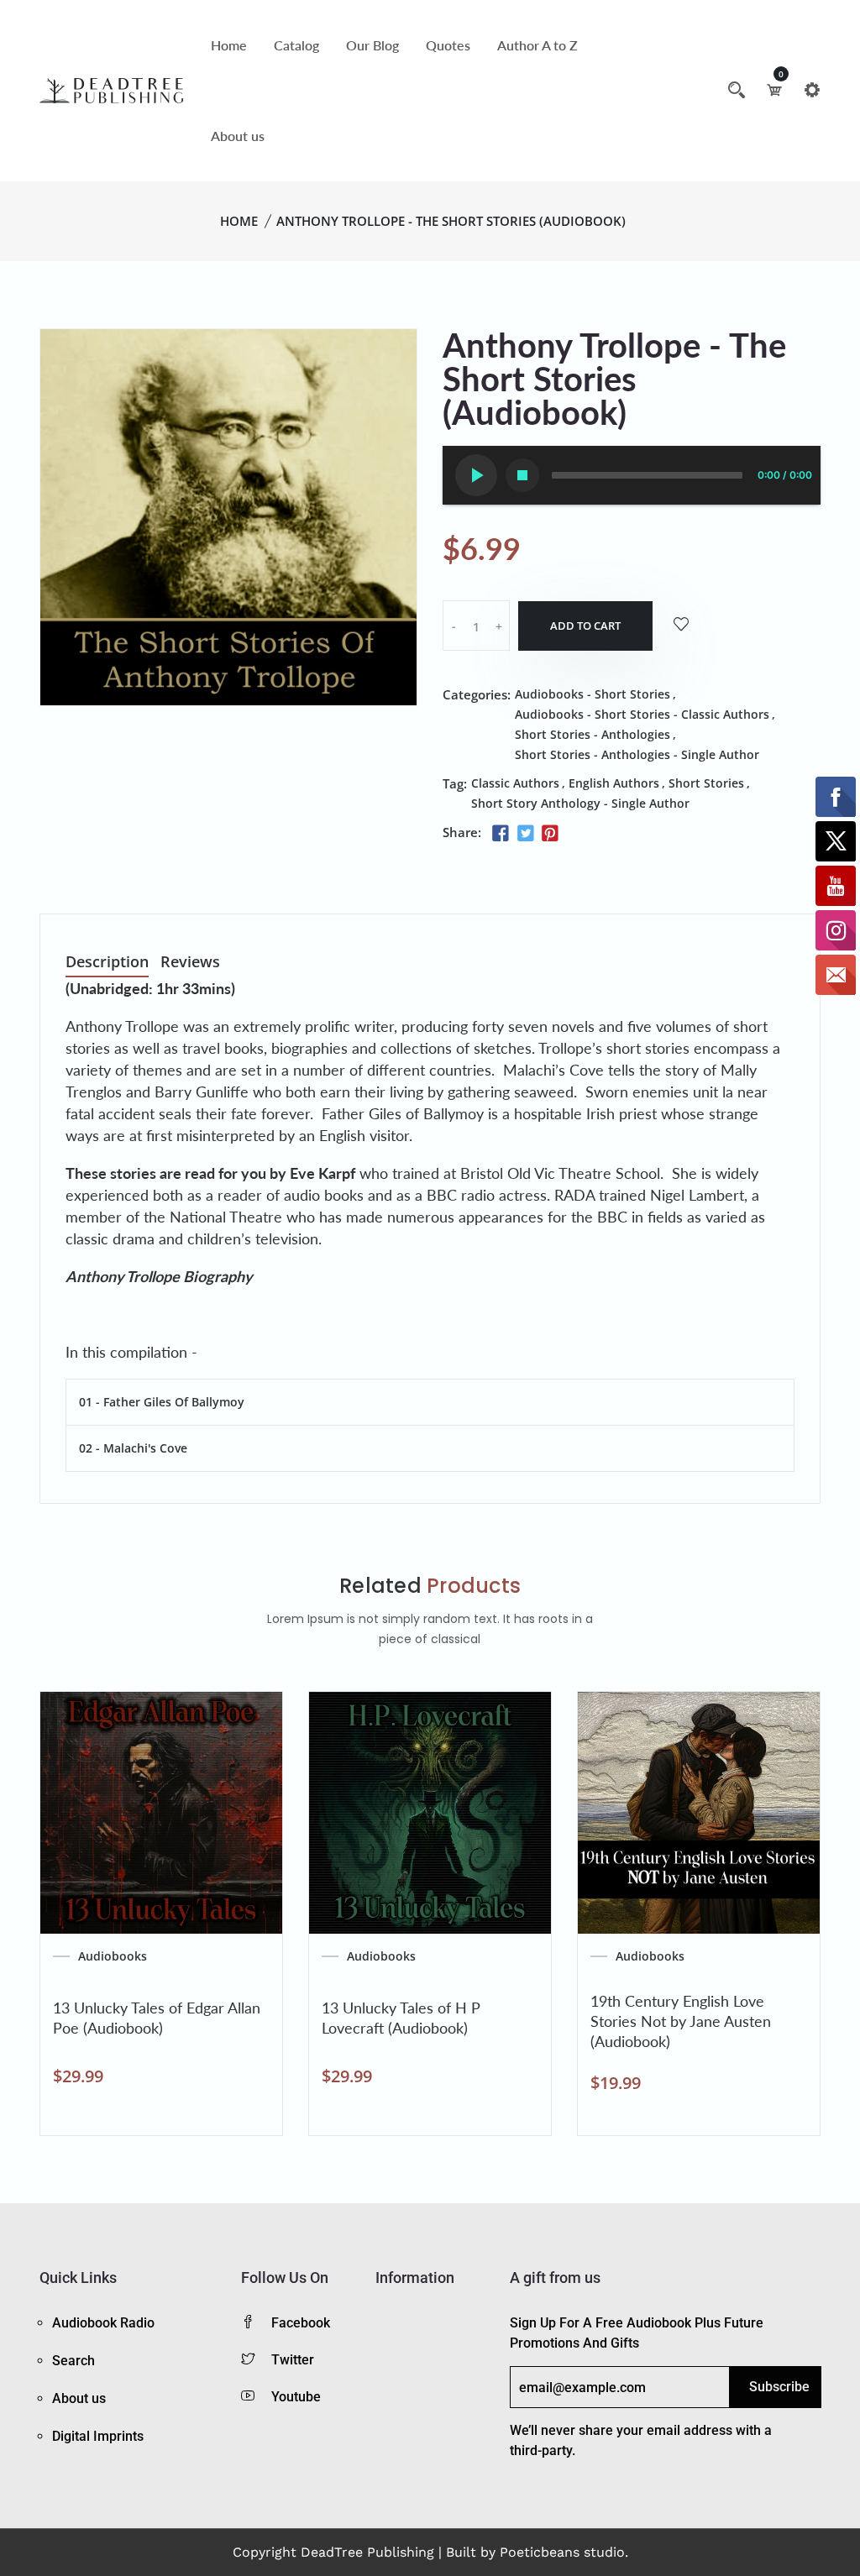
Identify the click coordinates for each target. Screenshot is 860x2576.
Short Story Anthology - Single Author (580, 803)
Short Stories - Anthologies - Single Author (637, 754)
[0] (774, 90)
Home (229, 45)
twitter (293, 2360)
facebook (301, 2323)
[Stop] (522, 475)
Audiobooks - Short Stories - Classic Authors (642, 714)
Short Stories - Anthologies (593, 734)
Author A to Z (537, 45)
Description (107, 963)
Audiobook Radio (103, 2323)
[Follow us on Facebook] (501, 834)
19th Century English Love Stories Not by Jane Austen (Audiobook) (681, 2021)
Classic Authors (515, 783)
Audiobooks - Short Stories (593, 694)
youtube (296, 2397)
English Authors (614, 783)
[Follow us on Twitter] (525, 834)
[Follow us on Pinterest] (550, 834)
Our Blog (372, 45)
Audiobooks (113, 1956)
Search (73, 2361)
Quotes (448, 45)
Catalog (296, 45)
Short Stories (706, 783)
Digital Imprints (98, 2436)
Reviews (190, 963)
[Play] (476, 475)
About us (238, 136)
